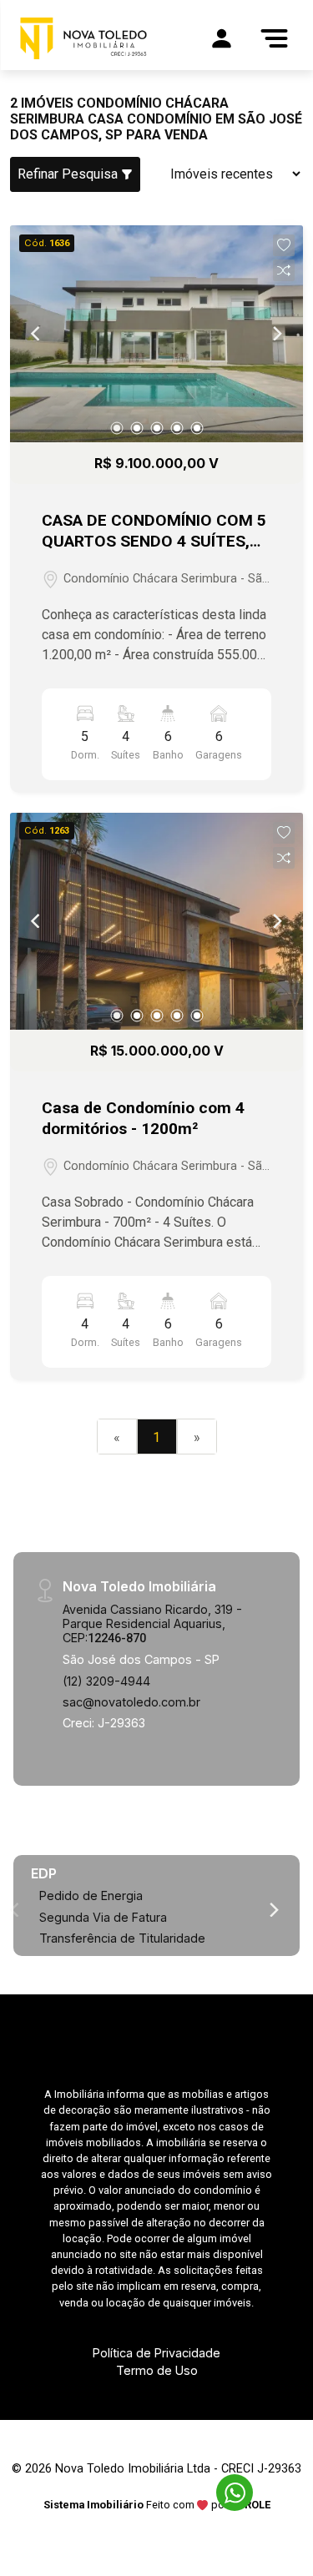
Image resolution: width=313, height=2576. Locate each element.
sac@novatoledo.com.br (131, 1702)
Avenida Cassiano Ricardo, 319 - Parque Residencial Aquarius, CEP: (152, 1624)
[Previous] (37, 334)
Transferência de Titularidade (122, 1938)
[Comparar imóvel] (284, 270)
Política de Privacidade (156, 2353)
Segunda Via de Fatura (103, 1917)
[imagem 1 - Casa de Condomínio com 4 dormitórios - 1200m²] (156, 921)
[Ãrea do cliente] (221, 38)
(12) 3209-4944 (106, 1681)
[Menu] (274, 38)
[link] (83, 39)
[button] (284, 245)
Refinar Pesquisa (69, 174)
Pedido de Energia (91, 1895)
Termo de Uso (157, 2370)
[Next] (276, 334)
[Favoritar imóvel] (284, 245)
